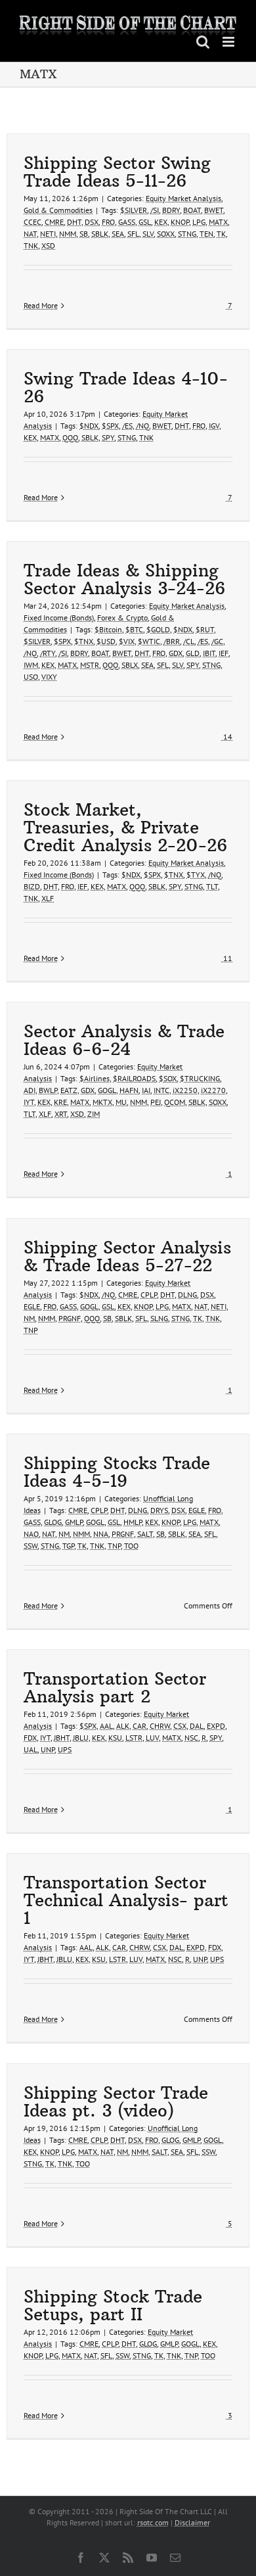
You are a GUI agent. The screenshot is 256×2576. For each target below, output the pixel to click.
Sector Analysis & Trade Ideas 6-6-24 (124, 1040)
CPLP (149, 1295)
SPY (108, 437)
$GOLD (158, 629)
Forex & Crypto (122, 618)
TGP (68, 1546)
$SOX (168, 1078)
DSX (92, 222)
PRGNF (70, 1318)
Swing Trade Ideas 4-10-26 (126, 387)
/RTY (48, 653)
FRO (108, 222)
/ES (127, 426)
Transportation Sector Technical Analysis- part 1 (126, 1900)
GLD (193, 653)
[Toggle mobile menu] (229, 42)
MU (121, 1102)
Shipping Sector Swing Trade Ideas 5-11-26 (117, 172)
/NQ (142, 426)
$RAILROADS (134, 1078)
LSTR (134, 1738)
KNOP (180, 222)
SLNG (159, 1318)
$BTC (134, 629)
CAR (139, 1726)
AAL (106, 1726)
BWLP (48, 1090)
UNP (48, 1749)
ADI (30, 1090)
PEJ (156, 1102)
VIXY (49, 677)
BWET (214, 210)
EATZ (69, 1090)
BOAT (192, 210)
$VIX (127, 641)
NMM (68, 234)
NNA (101, 1534)
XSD (48, 246)
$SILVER (134, 210)
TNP (31, 1330)
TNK (31, 246)
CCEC (32, 222)
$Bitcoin (108, 629)
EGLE (32, 1306)
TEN (206, 234)
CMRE (54, 222)
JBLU (81, 1738)
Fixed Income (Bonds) (59, 618)
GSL (145, 222)
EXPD (216, 1726)
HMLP (133, 1522)
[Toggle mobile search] (203, 42)
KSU (115, 1738)
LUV (152, 1738)
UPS (65, 1749)
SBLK (100, 234)
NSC (191, 1738)
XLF (48, 898)
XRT (61, 1114)
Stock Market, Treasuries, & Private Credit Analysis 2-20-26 (125, 827)
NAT (30, 234)
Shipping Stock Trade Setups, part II (113, 2305)
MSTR (90, 665)
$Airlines (95, 1078)
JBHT (62, 1738)
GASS (127, 222)
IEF (224, 653)
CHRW (160, 1726)
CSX (180, 1726)
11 (227, 958)
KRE (60, 1102)
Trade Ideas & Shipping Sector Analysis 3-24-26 (124, 579)
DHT (74, 222)
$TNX (84, 641)
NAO (31, 1534)
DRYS (159, 1510)
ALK (123, 1726)
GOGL (107, 1090)
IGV (214, 426)
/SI (155, 210)
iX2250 (185, 1090)
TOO (131, 1546)
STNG (187, 234)
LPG (199, 222)
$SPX (110, 426)
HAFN (129, 1090)
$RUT (205, 629)
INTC (161, 1090)
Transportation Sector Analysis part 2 (115, 1687)
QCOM (175, 1102)
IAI (146, 1090)
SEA (118, 234)
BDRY (171, 210)
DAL (197, 1726)
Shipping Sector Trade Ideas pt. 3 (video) (116, 2101)
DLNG (187, 1295)
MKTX (102, 1102)
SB (84, 234)
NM (29, 1318)
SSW (31, 1546)
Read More (41, 305)
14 (227, 737)
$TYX (196, 875)
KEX (161, 222)
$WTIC (149, 641)
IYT (29, 1102)
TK (221, 234)
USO (31, 677)
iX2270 (213, 1090)
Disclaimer (192, 2522)
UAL (31, 1749)
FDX (30, 1738)
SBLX (130, 665)
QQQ (70, 437)
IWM (31, 665)
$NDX (89, 426)
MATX (218, 222)
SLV (148, 234)
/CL (189, 641)
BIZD (32, 886)
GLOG (53, 1522)
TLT (212, 886)
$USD (106, 641)
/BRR (172, 641)
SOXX (166, 234)
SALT (145, 1534)
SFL (133, 234)
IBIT (209, 653)
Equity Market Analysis (183, 198)
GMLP (74, 1522)
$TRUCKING (200, 1078)
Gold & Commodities (58, 210)
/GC (217, 641)
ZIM (94, 1114)
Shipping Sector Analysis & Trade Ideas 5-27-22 (127, 1256)
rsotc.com (153, 2522)
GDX (176, 653)
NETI (48, 234)
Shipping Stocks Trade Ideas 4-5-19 (117, 1472)
